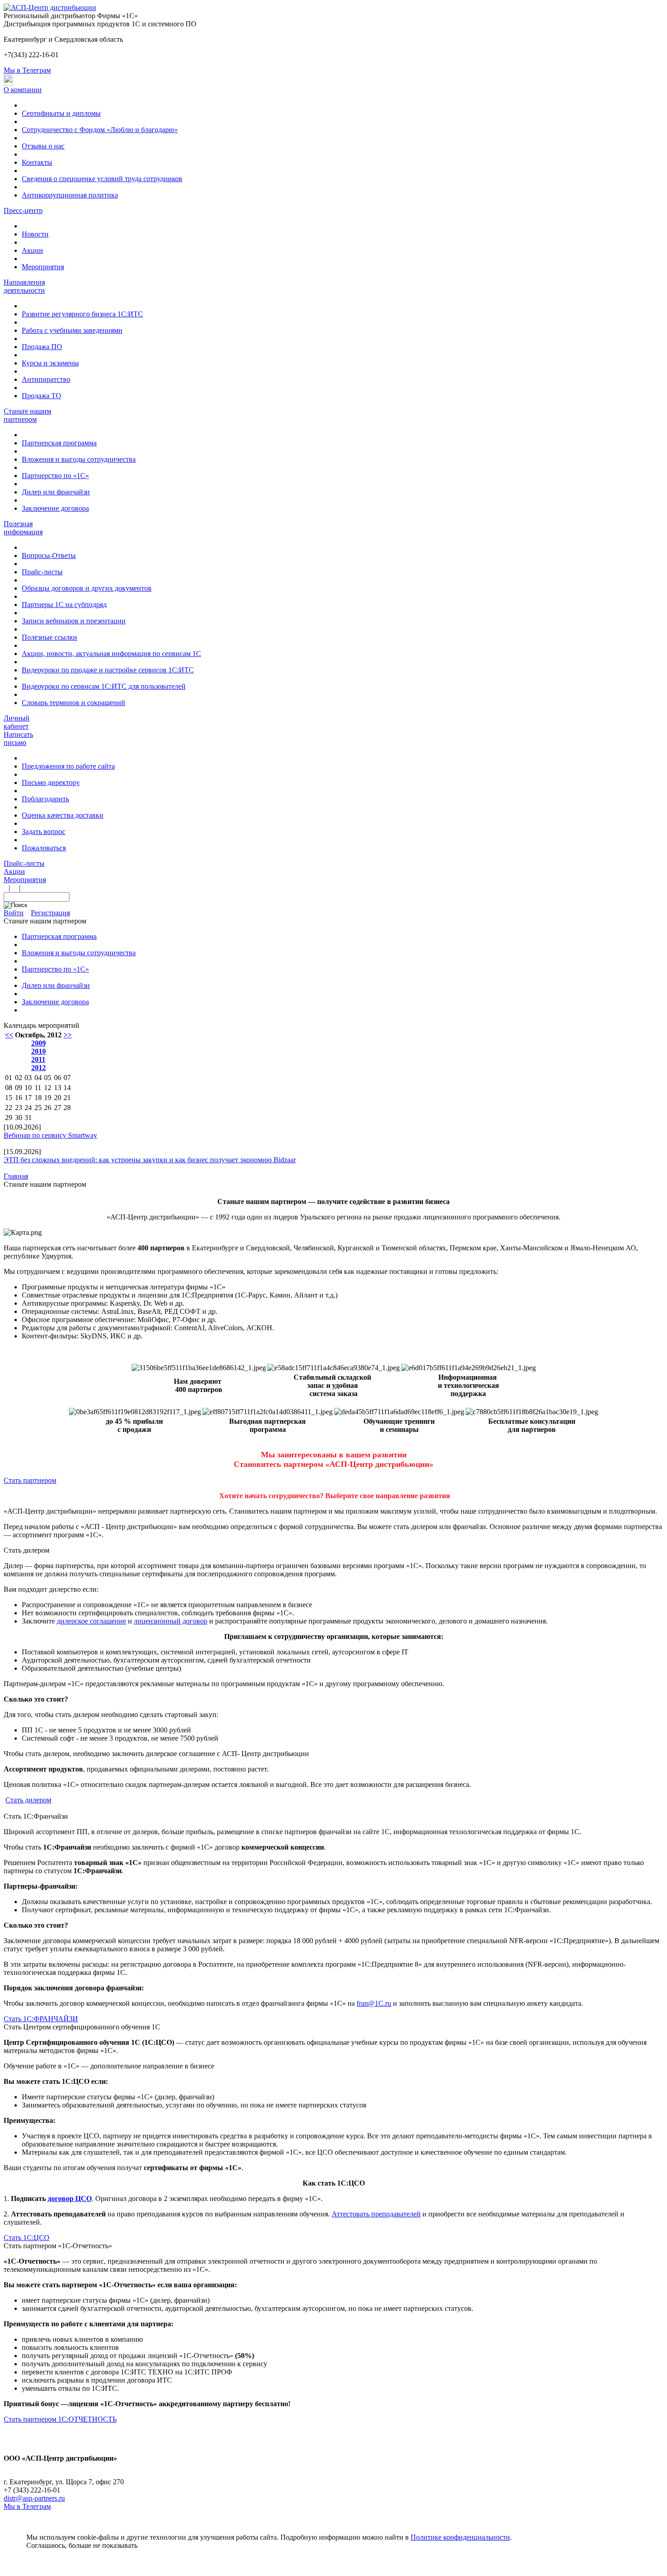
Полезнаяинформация (23, 528)
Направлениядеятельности (24, 286)
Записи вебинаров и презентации (74, 621)
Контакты (37, 162)
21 (67, 1098)
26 (48, 1108)
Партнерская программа (59, 443)
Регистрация (50, 913)
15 (9, 1098)
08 (9, 1088)
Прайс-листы (42, 572)
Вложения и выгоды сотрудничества (79, 459)
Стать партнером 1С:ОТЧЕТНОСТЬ (60, 2419)
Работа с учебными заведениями (72, 330)
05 (48, 1078)
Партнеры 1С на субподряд (64, 605)
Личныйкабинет (17, 722)
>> (68, 1035)
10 (28, 1088)
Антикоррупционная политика (70, 195)
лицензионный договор (171, 1621)
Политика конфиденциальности (53, 2466)
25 (38, 1108)
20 (58, 1098)
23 (19, 1108)
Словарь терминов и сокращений (74, 703)
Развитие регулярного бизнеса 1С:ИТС (82, 314)
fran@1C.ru (374, 2003)
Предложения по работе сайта (68, 766)
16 (19, 1098)
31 (28, 1118)
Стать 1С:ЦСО (27, 2238)
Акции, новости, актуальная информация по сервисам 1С (111, 654)
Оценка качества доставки (63, 815)
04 (38, 1078)
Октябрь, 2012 (38, 1035)
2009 (39, 1043)
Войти (14, 913)
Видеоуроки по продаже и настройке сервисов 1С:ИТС (108, 670)
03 (28, 1078)
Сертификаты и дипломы (61, 113)
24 (28, 1108)
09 (19, 1088)
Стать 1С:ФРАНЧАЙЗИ (41, 2019)
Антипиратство (46, 379)
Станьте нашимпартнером (27, 415)
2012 (39, 1068)
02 (19, 1078)
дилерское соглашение (91, 1621)
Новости (35, 234)
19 (48, 1098)
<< (9, 1035)
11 (38, 1088)
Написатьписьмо (18, 738)
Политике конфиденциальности (460, 2537)
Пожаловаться (44, 848)
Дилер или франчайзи (56, 492)
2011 (38, 1059)
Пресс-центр (23, 210)
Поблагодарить (45, 799)
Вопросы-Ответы (49, 555)
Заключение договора (55, 508)
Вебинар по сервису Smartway (50, 1135)
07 (67, 1078)
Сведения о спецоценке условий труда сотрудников (102, 179)
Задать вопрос (44, 832)
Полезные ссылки (49, 637)
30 (19, 1118)
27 (58, 1108)
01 (9, 1078)
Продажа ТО (42, 396)
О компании (23, 90)
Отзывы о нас (43, 146)
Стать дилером (28, 1800)
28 (67, 1108)
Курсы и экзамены (50, 363)
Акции (32, 250)
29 (9, 1118)
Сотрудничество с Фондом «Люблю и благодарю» (100, 130)
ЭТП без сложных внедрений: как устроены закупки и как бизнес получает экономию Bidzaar (150, 1160)
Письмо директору (51, 782)
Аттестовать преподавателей (376, 2214)
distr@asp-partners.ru (34, 2498)
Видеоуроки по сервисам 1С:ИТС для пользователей (104, 686)
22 (9, 1108)
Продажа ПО (42, 347)
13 (58, 1088)
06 (58, 1078)
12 (48, 1088)
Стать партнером (30, 1480)
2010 (39, 1051)
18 (38, 1098)
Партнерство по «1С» (55, 476)
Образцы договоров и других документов (87, 588)
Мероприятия (43, 267)
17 (28, 1098)
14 (67, 1088)
